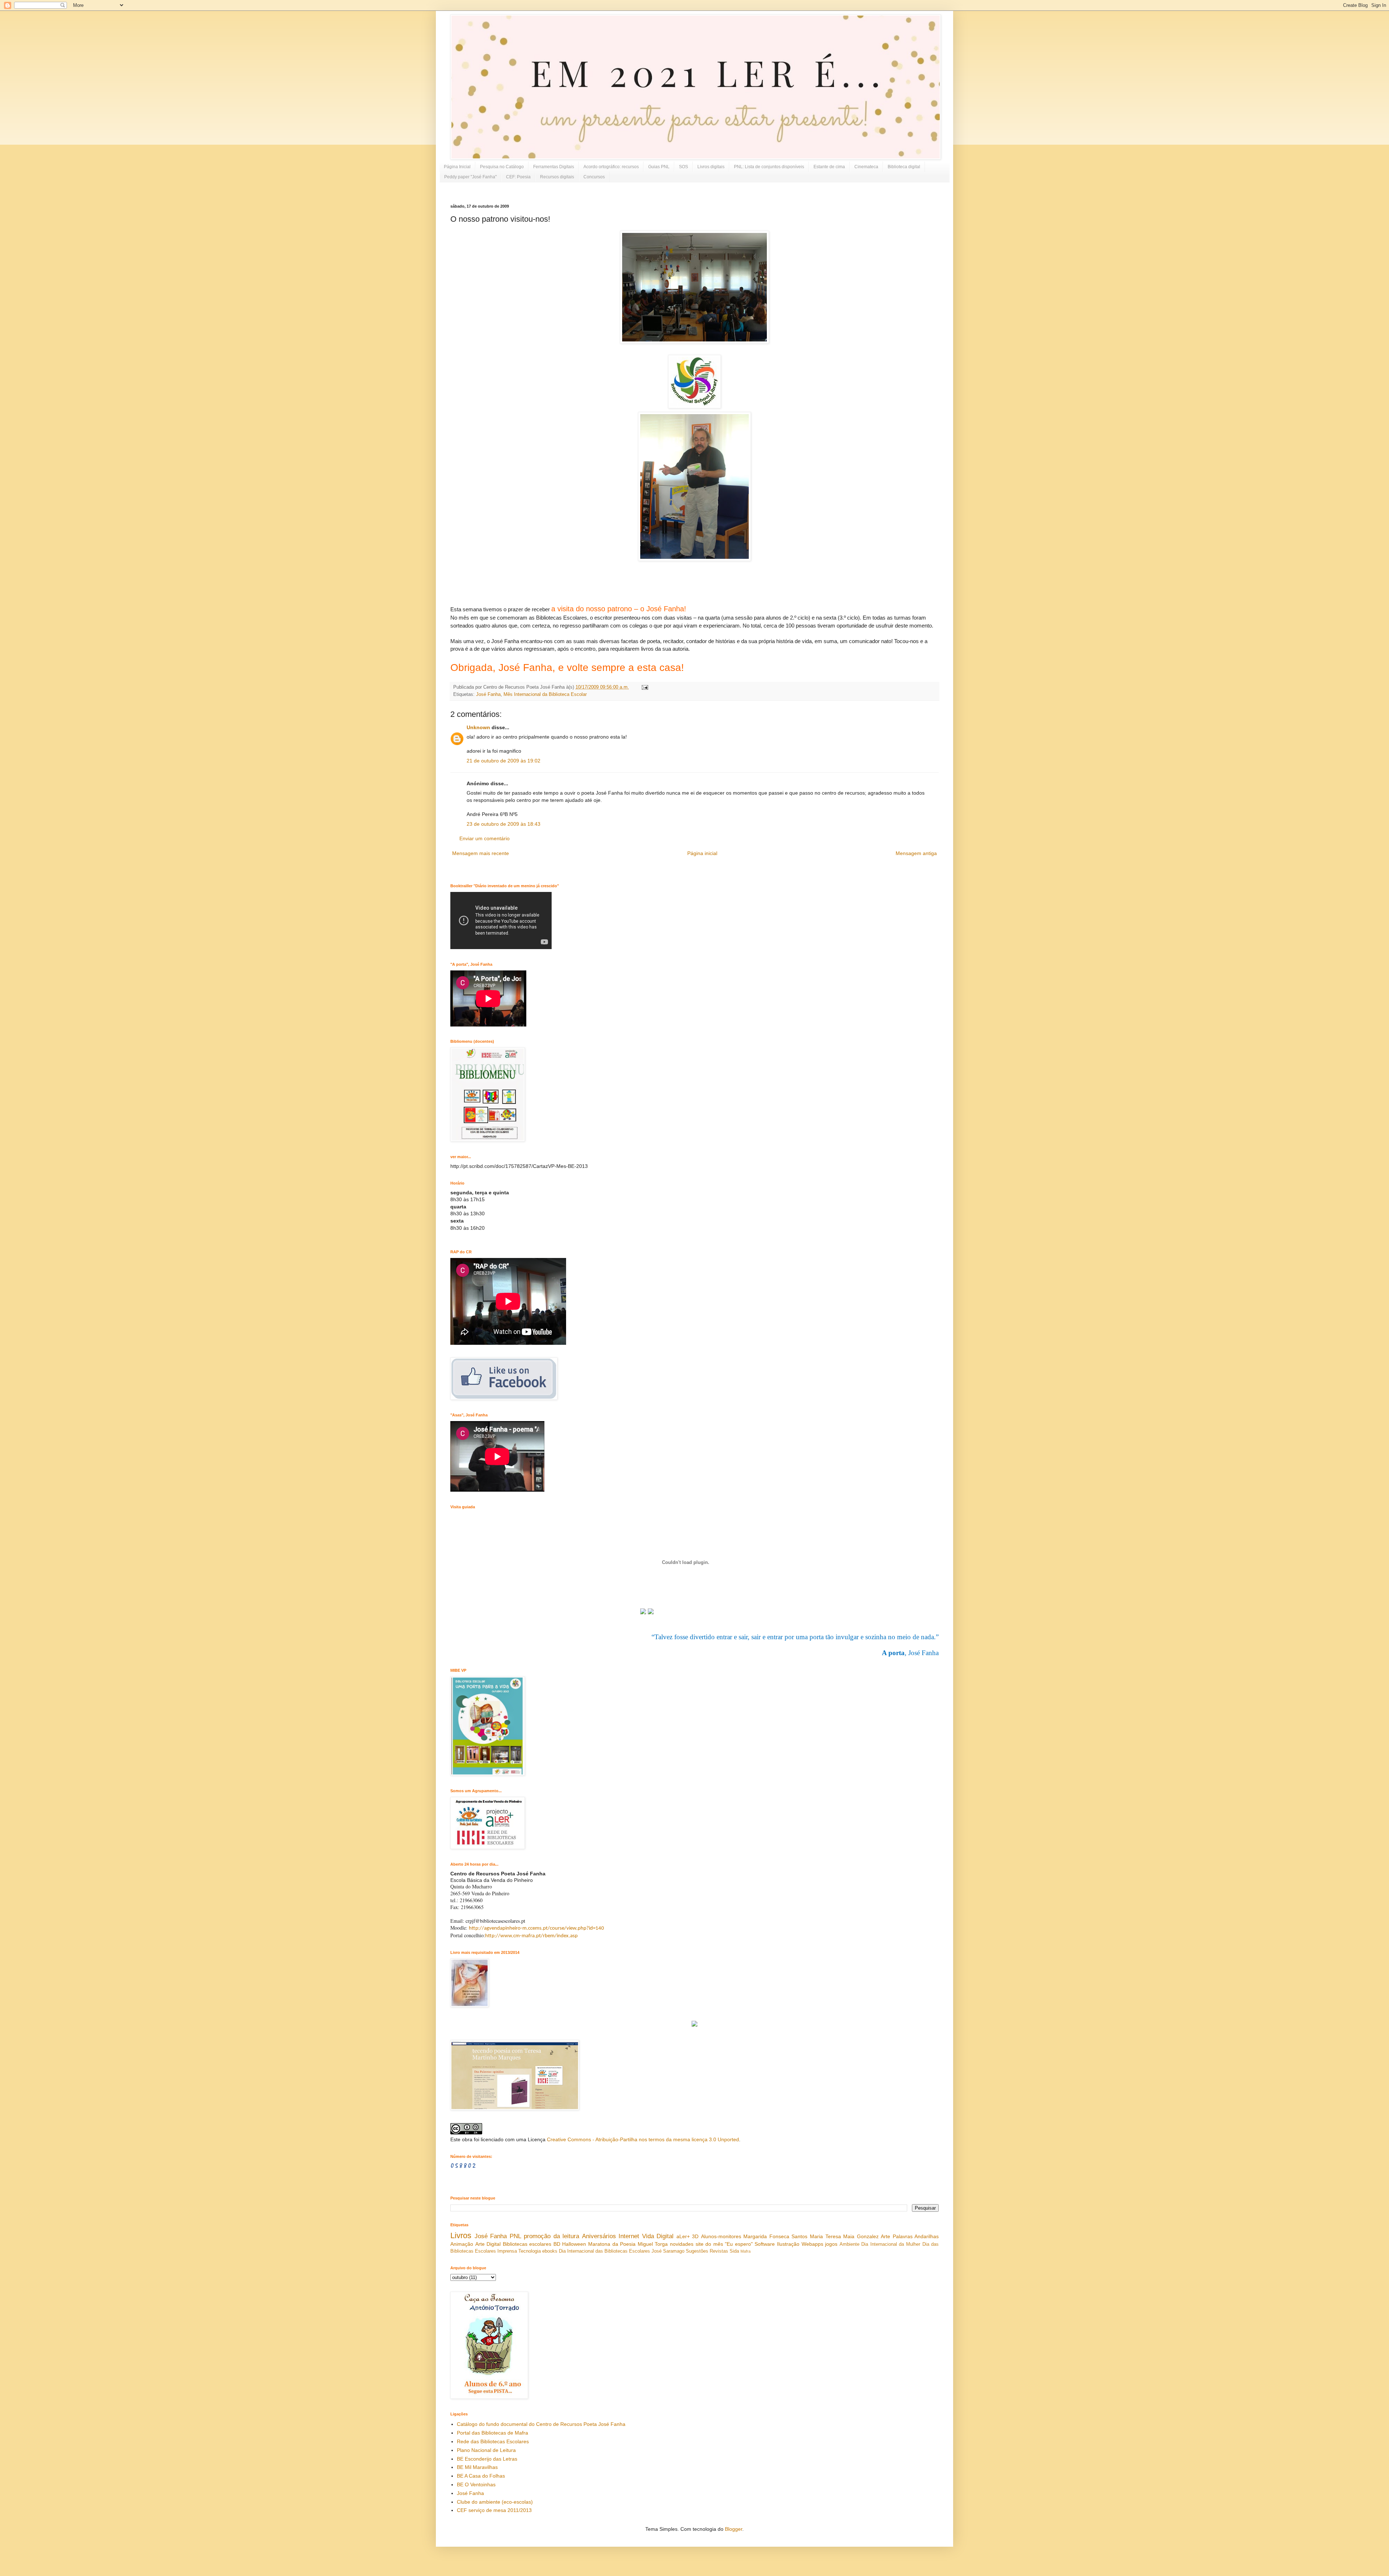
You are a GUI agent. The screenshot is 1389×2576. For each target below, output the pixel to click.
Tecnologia (530, 2251)
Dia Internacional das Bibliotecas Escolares (604, 2251)
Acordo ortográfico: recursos (611, 167)
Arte (885, 2236)
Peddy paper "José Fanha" (470, 177)
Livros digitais (711, 167)
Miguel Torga (653, 2244)
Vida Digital (658, 2236)
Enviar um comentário (485, 838)
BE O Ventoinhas (476, 2484)
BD (557, 2244)
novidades (682, 2244)
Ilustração (788, 2244)
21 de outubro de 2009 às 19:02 (504, 761)
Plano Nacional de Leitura (486, 2450)
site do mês (709, 2244)
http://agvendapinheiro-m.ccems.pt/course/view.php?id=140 (536, 1928)
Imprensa (507, 2251)
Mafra (746, 2251)
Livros (461, 2235)
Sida (734, 2251)
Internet (629, 2236)
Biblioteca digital (904, 167)
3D (695, 2236)
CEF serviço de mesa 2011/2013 (494, 2510)
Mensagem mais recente (481, 853)
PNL (515, 2236)
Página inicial (702, 853)
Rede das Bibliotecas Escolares (493, 2441)
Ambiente (849, 2244)
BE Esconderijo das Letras (487, 2459)
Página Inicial (457, 167)
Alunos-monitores (721, 2236)
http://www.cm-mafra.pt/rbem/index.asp (531, 1936)
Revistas (719, 2251)
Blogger (734, 2529)
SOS (683, 167)
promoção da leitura (551, 2236)
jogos (831, 2244)
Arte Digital (488, 2244)
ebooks (550, 2251)
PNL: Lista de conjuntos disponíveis (769, 167)
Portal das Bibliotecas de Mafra (492, 2433)
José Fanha (488, 694)
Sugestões (697, 2251)
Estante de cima (829, 167)
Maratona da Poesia (612, 2244)
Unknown (478, 727)
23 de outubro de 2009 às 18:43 (504, 824)
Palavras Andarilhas (916, 2236)
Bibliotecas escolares (527, 2244)
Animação (462, 2244)
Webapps (812, 2244)
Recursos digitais (557, 177)
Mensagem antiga (916, 853)
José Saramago (668, 2251)
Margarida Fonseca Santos (775, 2236)
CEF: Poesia (518, 177)
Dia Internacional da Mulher (891, 2244)
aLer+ (683, 2236)
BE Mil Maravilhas (477, 2467)
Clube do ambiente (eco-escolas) (495, 2502)
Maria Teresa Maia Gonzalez (844, 2236)
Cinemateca (866, 167)
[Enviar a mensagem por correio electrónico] (644, 687)
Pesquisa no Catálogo (502, 167)
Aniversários (599, 2236)
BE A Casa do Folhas (481, 2476)
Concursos (594, 177)
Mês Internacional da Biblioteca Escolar (545, 694)
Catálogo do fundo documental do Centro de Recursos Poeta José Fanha (541, 2424)
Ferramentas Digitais (554, 167)
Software (765, 2244)
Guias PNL (659, 167)
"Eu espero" (739, 2244)
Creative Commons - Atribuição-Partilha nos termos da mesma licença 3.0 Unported (643, 2139)
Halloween (574, 2244)
